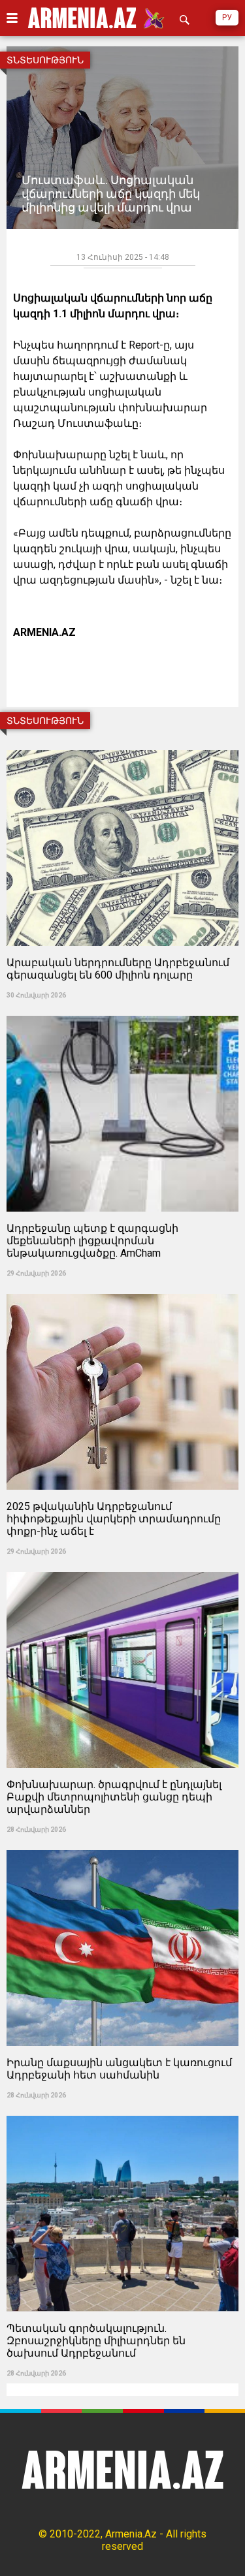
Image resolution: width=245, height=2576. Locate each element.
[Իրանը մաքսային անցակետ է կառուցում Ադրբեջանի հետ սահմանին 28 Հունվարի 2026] (122, 1846)
